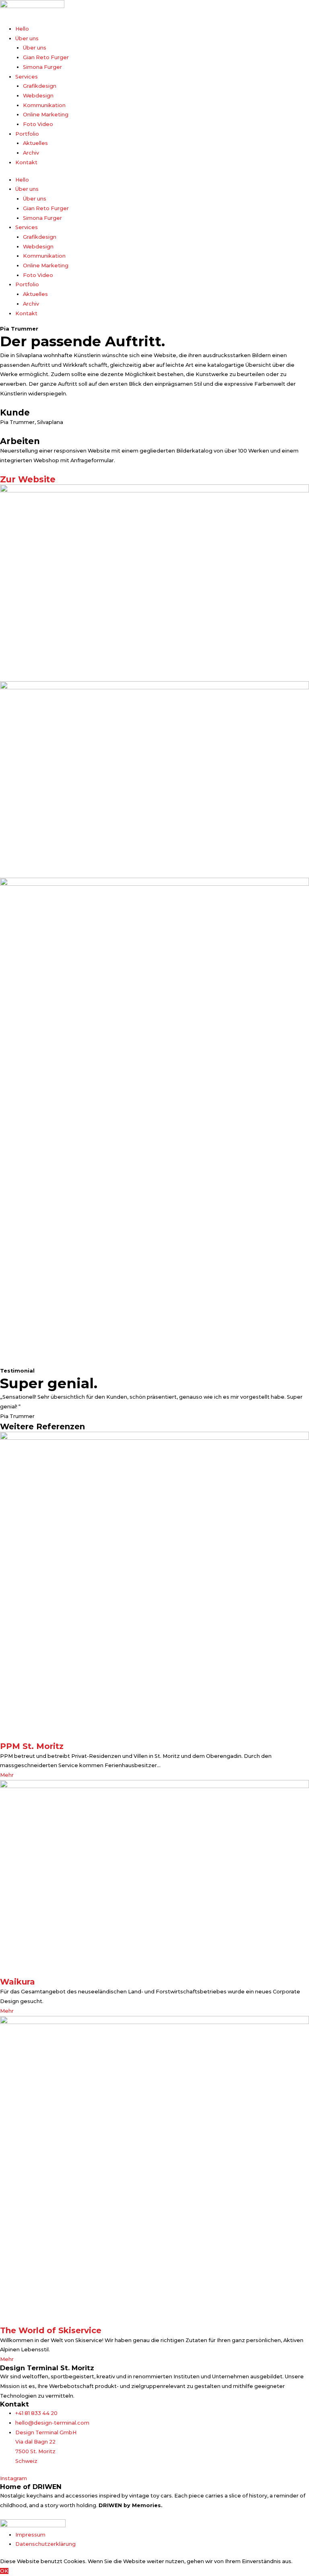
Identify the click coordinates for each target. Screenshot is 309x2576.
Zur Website (28, 479)
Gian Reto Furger (46, 57)
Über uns (27, 38)
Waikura (18, 1982)
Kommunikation (44, 105)
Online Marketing (46, 115)
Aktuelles (35, 143)
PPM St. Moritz (32, 1746)
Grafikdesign (40, 86)
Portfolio (27, 134)
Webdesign (38, 96)
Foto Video (38, 124)
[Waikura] (154, 1878)
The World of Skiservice (51, 2330)
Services (27, 77)
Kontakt (26, 162)
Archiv (31, 153)
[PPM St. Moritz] (154, 1586)
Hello (22, 29)
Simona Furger (42, 67)
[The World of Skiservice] (154, 2170)
